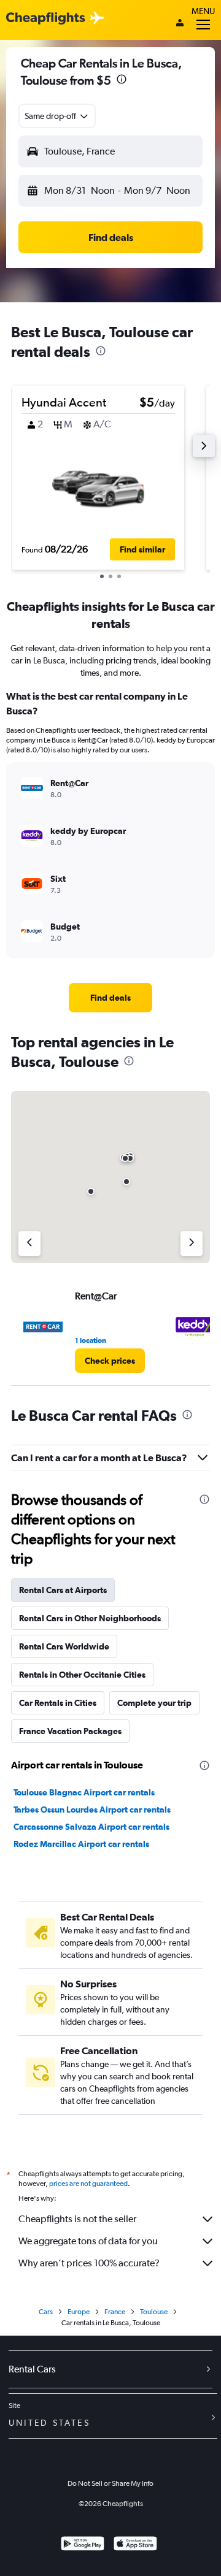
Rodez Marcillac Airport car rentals (81, 1844)
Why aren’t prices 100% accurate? (89, 2263)
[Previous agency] (29, 1244)
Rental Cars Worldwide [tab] (64, 1646)
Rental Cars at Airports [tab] (63, 1590)
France (115, 2312)
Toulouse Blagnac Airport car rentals (84, 1792)
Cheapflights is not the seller (77, 2219)
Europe (79, 2312)
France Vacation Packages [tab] (70, 1731)
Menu (203, 11)
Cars (46, 2312)
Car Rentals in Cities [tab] (58, 1703)
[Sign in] (180, 24)
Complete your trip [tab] (154, 1703)
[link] (110, 998)
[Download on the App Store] (135, 2545)
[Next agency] (192, 1244)
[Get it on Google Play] (83, 2545)
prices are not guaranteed (88, 2184)
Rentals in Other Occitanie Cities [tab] (82, 1675)
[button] (122, 81)
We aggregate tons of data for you (88, 2241)
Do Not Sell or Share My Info (110, 2483)
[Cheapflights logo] (45, 19)
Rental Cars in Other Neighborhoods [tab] (90, 1618)
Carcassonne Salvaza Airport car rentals (91, 1827)
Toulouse (154, 2312)
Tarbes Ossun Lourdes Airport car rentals (92, 1810)
